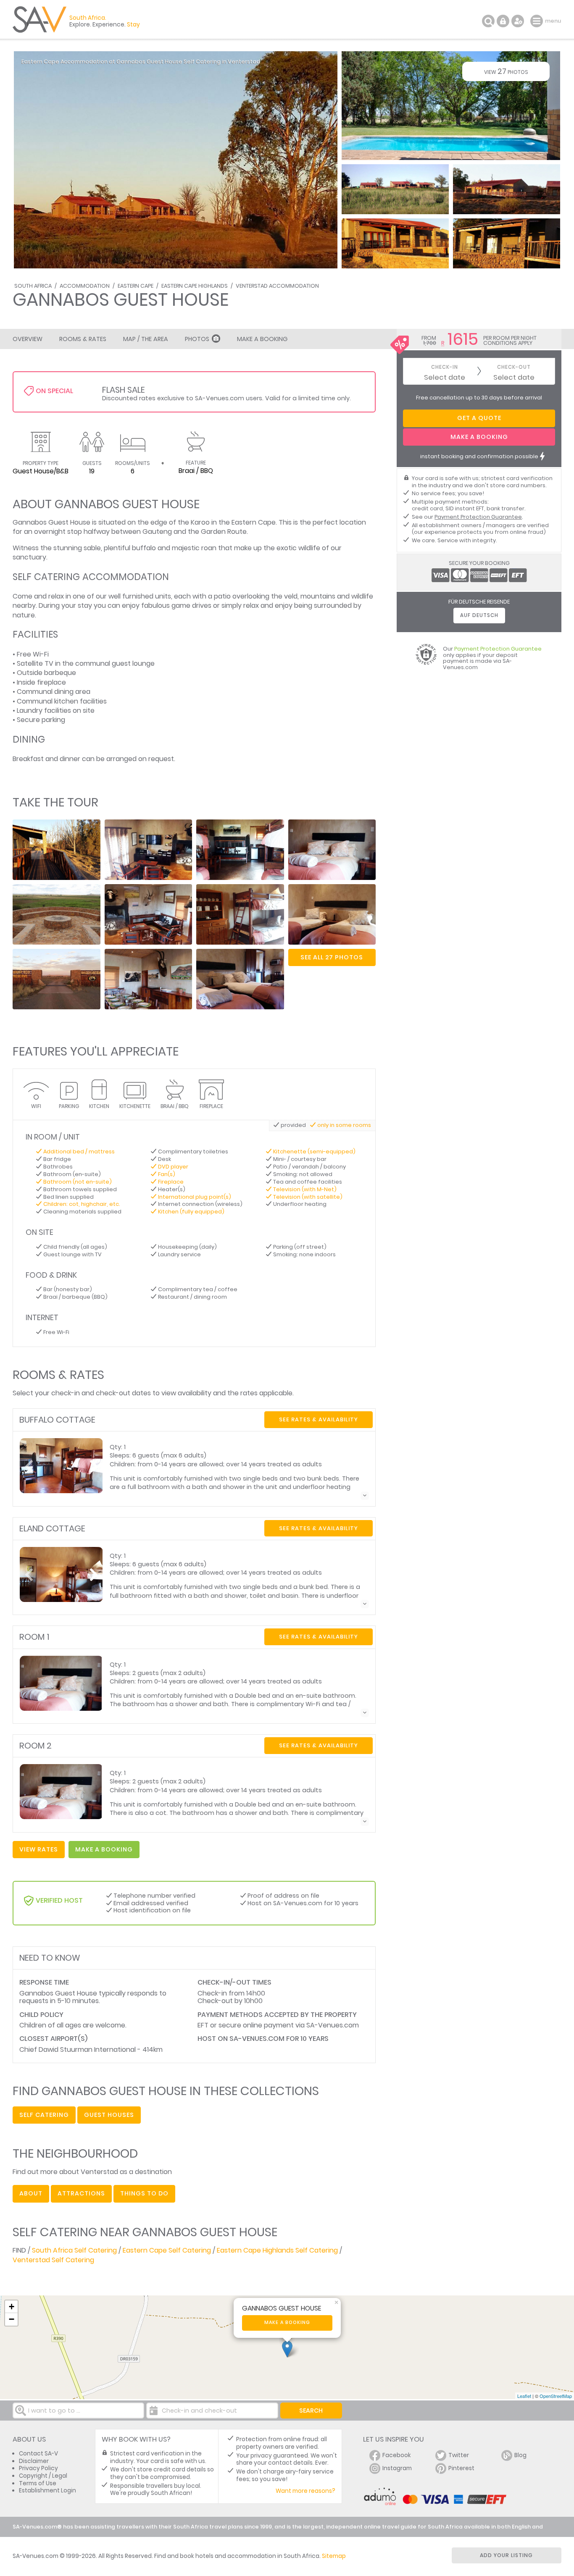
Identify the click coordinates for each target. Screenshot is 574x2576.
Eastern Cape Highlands (195, 286)
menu (538, 21)
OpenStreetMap (556, 2396)
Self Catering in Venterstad (222, 62)
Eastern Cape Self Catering (167, 2250)
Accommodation (85, 286)
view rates (39, 1849)
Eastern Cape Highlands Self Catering (277, 2250)
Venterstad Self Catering (53, 2260)
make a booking (104, 1849)
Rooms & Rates (83, 339)
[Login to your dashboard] (503, 21)
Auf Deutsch (479, 615)
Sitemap (334, 2556)
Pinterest (461, 2468)
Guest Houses (109, 2115)
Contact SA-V (38, 2454)
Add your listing (506, 2555)
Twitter (459, 2455)
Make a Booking (262, 339)
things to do (144, 2193)
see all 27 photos (332, 957)
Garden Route (224, 532)
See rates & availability (319, 1419)
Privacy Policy (38, 2468)
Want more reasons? (305, 2491)
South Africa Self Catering (74, 2250)
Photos (197, 339)
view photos (506, 71)
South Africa (33, 286)
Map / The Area (146, 339)
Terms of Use (38, 2483)
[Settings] (518, 21)
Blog (520, 2455)
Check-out (514, 367)
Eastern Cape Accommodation (65, 62)
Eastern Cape (136, 286)
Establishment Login (47, 2491)
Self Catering (44, 2115)
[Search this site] (488, 21)
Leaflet (524, 2396)
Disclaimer (34, 2461)
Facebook (397, 2455)
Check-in (445, 367)
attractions (81, 2193)
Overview (28, 339)
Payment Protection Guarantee (478, 517)
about (31, 2193)
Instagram (397, 2468)
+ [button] (12, 2307)
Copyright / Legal (43, 2476)
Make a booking (287, 2323)
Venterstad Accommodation (277, 286)
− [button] (12, 2319)
